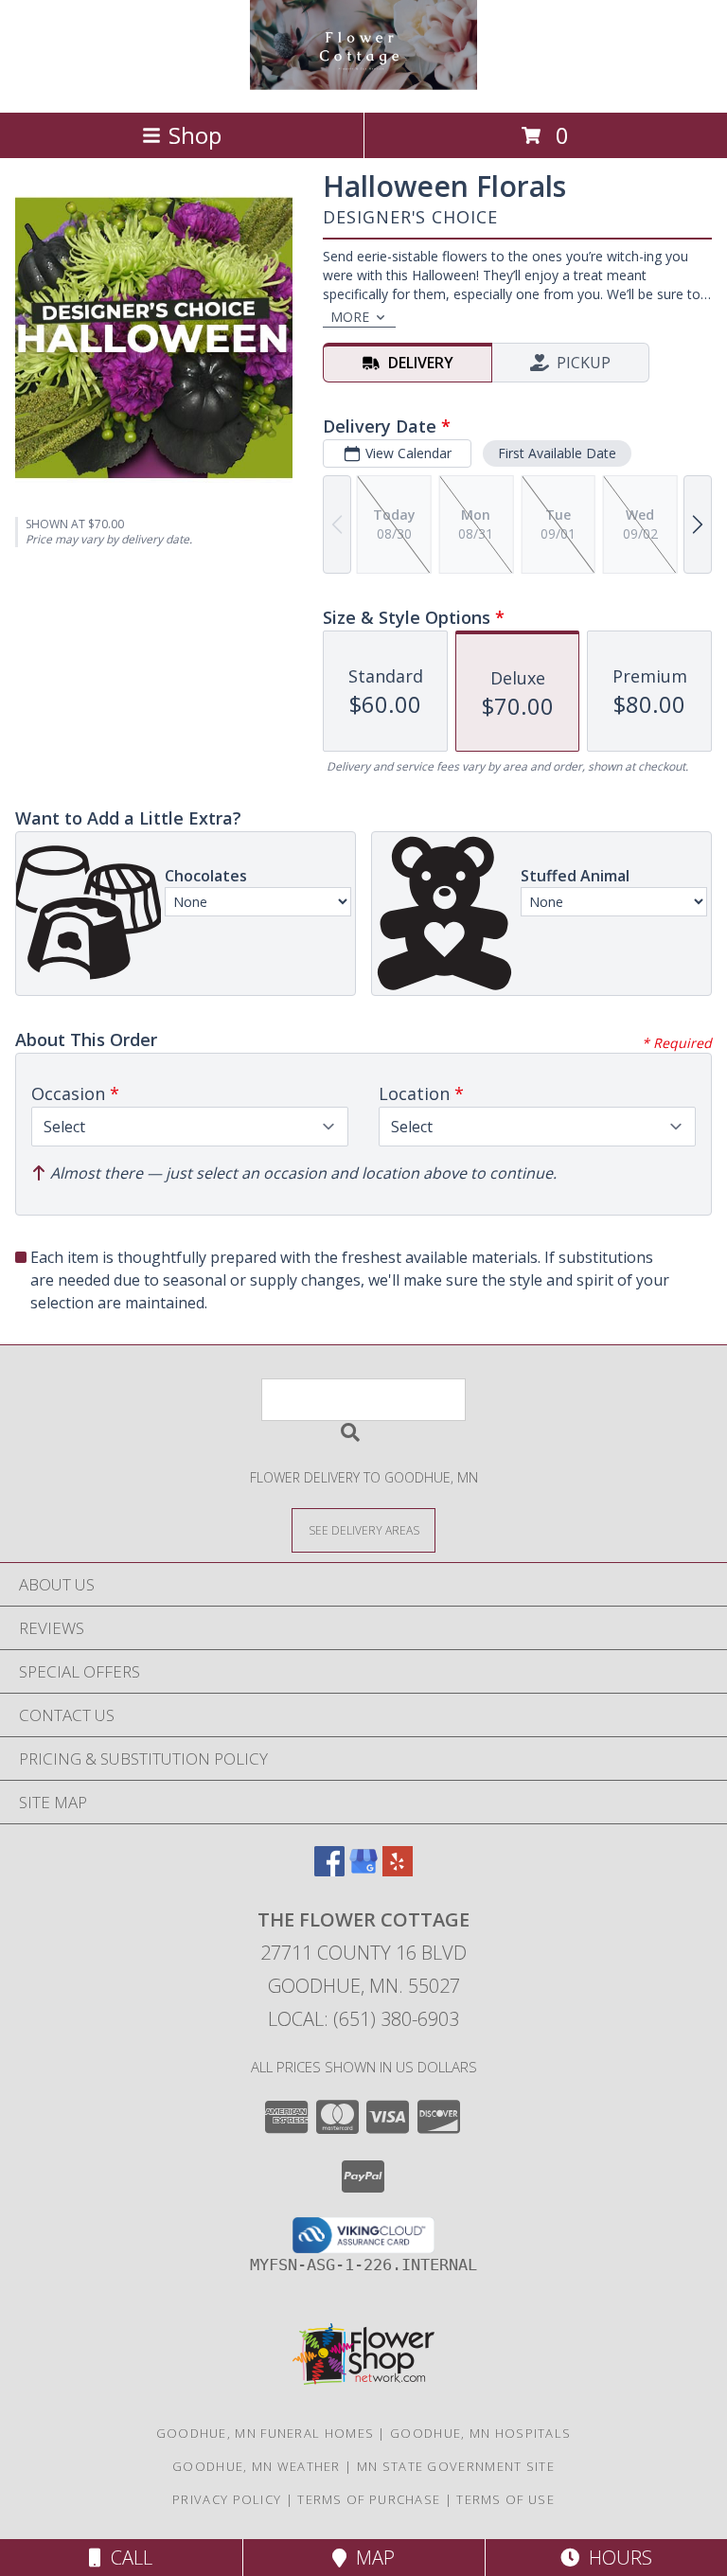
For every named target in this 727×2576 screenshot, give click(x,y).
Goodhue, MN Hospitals (480, 2433)
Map (371, 2558)
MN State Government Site (456, 2466)
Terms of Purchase (369, 2499)
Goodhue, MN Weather (257, 2466)
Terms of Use (505, 2499)
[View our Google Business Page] (363, 1870)
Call (127, 2558)
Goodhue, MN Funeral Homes (266, 2433)
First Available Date (557, 453)
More (350, 317)
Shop (195, 135)
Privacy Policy (227, 2499)
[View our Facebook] (329, 1870)
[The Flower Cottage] (363, 85)
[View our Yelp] (398, 1870)
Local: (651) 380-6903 (363, 2019)
